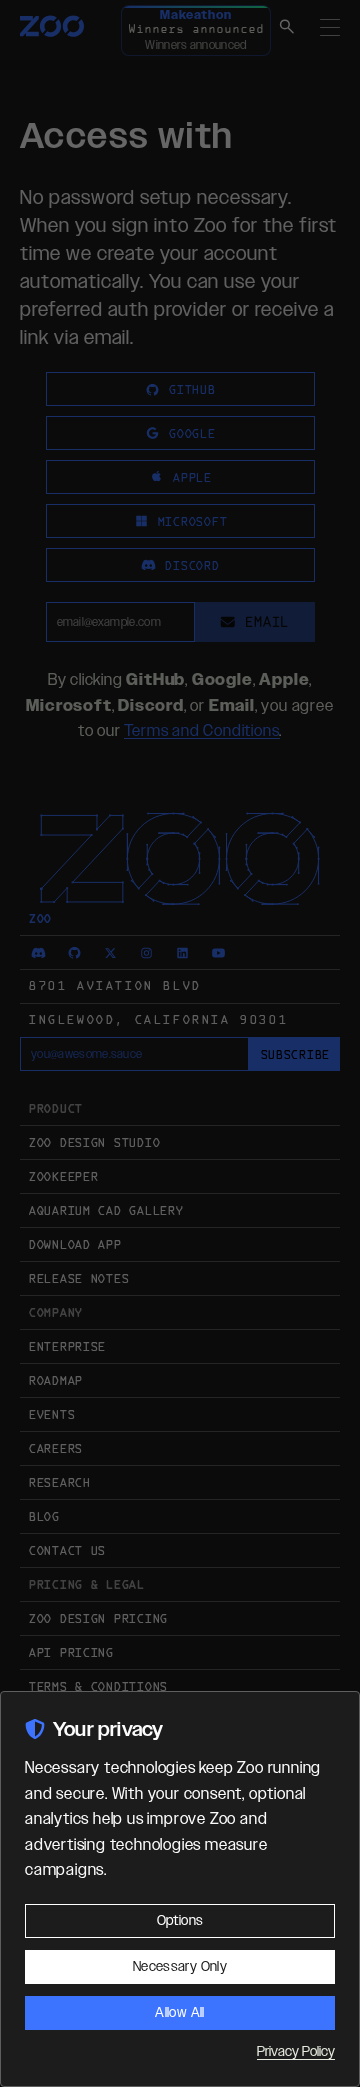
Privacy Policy (296, 2052)
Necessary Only (180, 1967)
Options (180, 1921)
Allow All (179, 2013)
